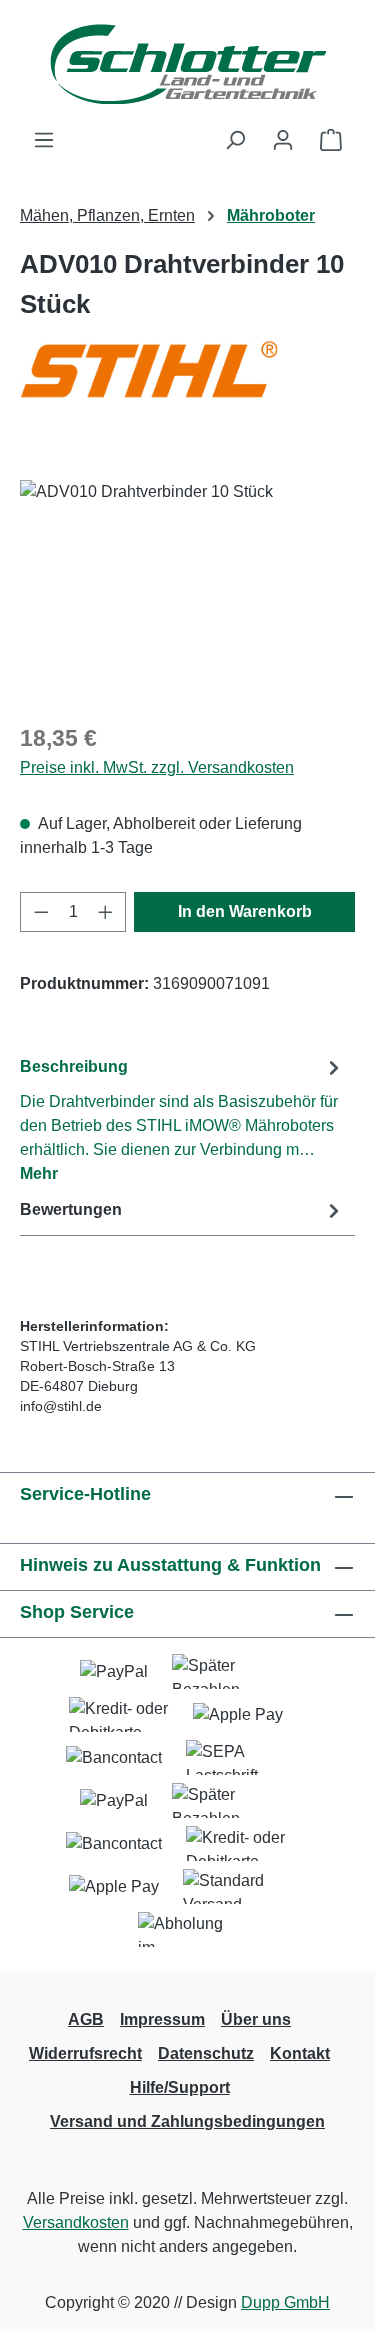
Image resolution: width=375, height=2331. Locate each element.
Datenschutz (206, 2053)
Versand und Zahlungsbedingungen (187, 2121)
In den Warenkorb (245, 911)
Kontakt (300, 2053)
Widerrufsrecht (85, 2053)
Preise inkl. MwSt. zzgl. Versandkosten (157, 767)
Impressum (162, 2019)
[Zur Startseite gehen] (188, 64)
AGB (86, 2019)
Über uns (256, 2019)
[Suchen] (235, 140)
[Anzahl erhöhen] (106, 912)
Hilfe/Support (180, 2087)
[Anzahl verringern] (41, 912)
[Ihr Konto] (283, 140)
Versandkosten (76, 2222)
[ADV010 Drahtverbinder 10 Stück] (187, 592)
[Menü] (44, 140)
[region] (187, 592)
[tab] (182, 1119)
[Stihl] (187, 390)
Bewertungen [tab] (71, 1209)
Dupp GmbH (285, 2302)
